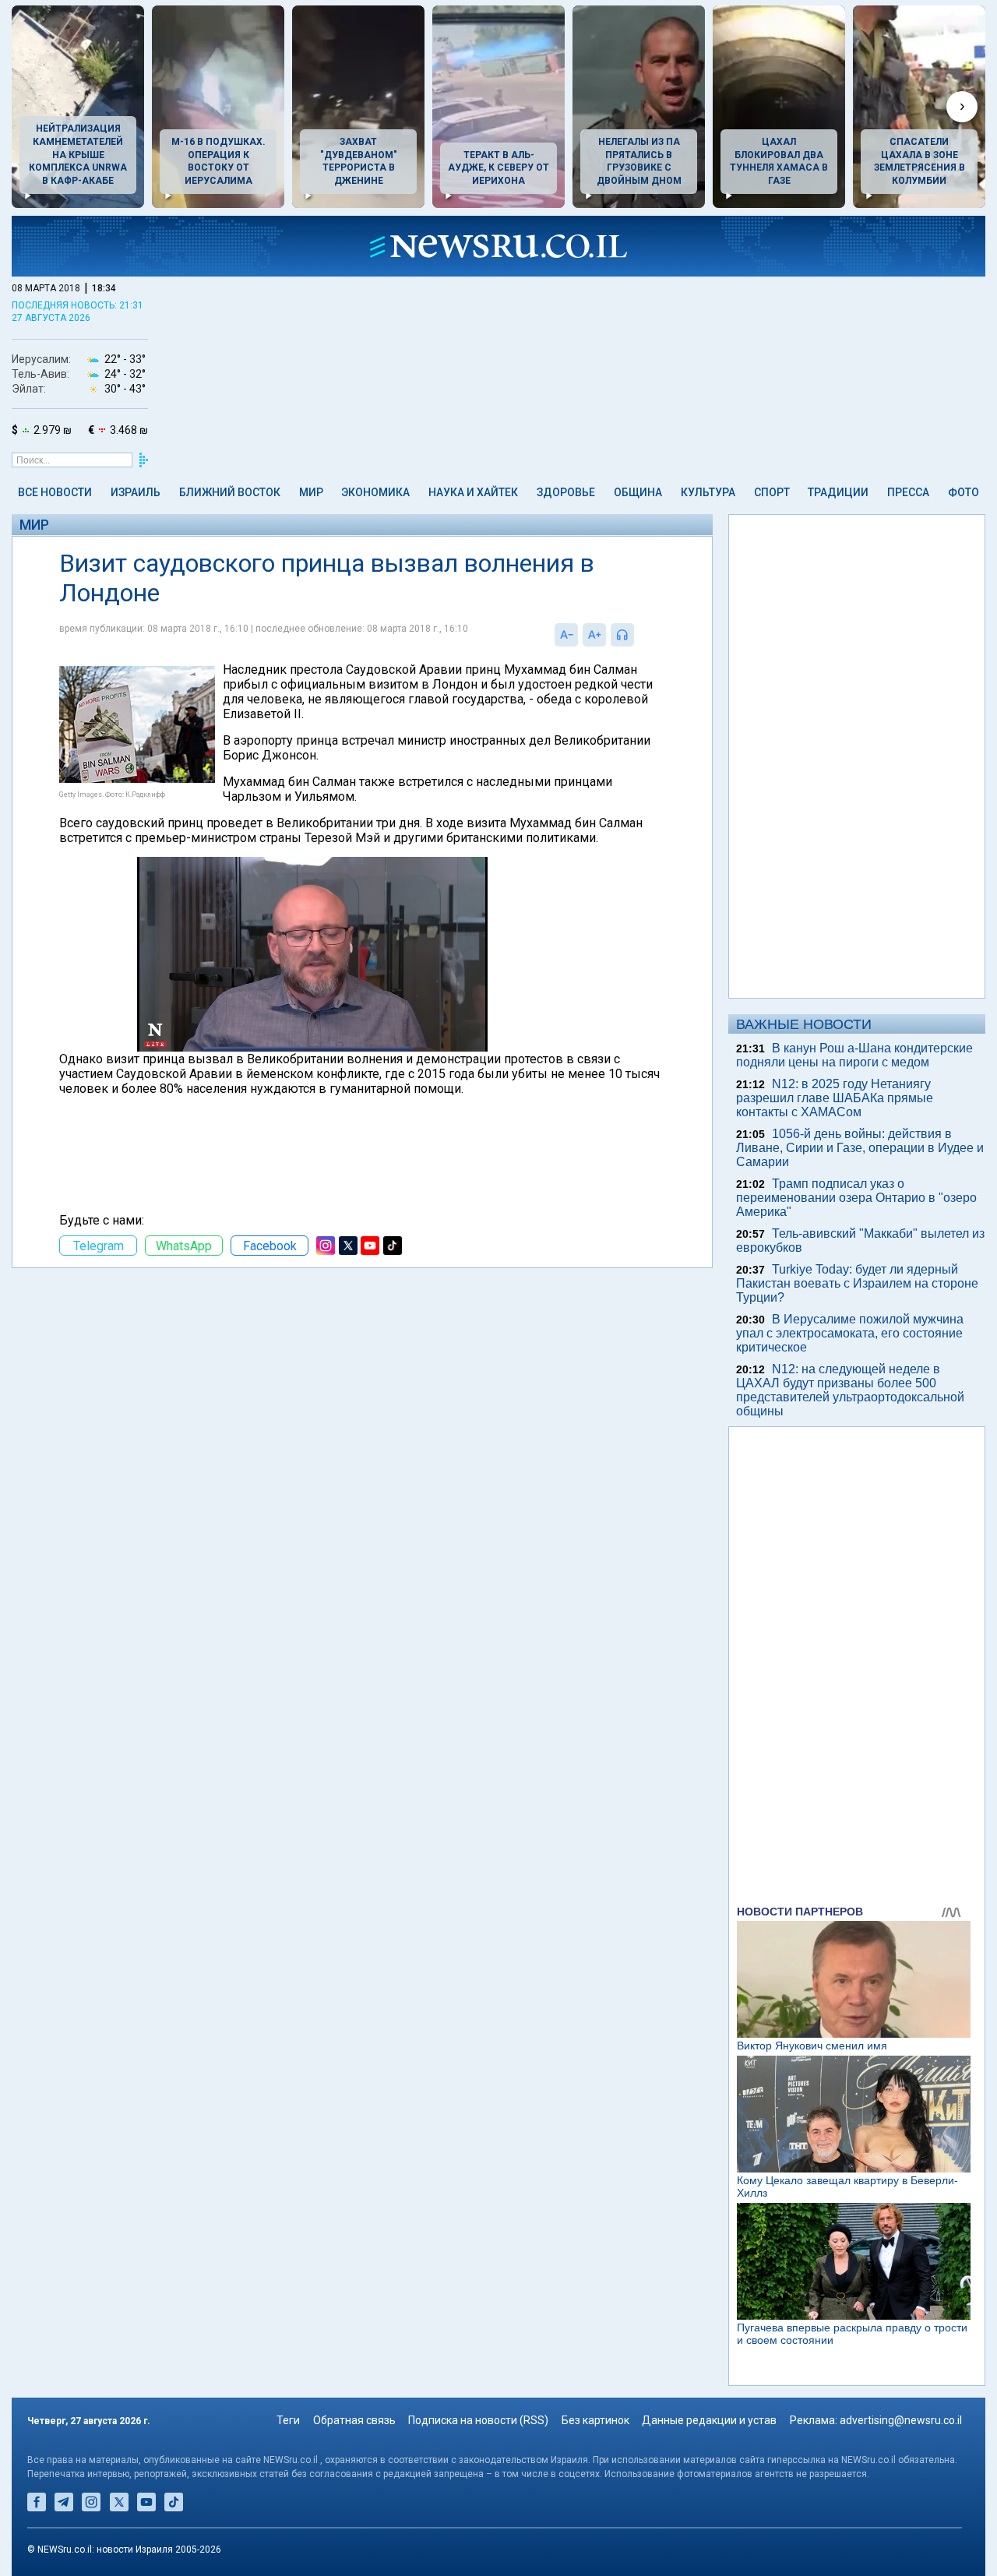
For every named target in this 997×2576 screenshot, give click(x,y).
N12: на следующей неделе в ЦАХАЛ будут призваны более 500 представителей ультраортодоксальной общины (850, 1390)
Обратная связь (354, 2420)
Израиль (136, 492)
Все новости (55, 492)
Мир (311, 492)
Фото (964, 492)
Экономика (375, 492)
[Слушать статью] (638, 635)
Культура (708, 492)
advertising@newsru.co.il (901, 2420)
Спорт (772, 492)
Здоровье (566, 492)
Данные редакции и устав (709, 2420)
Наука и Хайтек (473, 492)
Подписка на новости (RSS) (478, 2420)
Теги (288, 2420)
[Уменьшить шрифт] (566, 635)
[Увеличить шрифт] (594, 635)
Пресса (908, 492)
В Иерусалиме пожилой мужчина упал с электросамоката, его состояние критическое (850, 1333)
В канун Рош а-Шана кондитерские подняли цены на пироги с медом (854, 1055)
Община (638, 492)
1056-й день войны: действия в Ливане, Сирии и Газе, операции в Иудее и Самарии (860, 1148)
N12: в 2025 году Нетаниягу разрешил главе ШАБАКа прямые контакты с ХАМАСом (835, 1098)
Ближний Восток (230, 492)
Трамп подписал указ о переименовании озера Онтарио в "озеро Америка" (856, 1198)
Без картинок (595, 2420)
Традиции (838, 492)
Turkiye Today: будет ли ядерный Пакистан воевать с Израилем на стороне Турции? (857, 1283)
